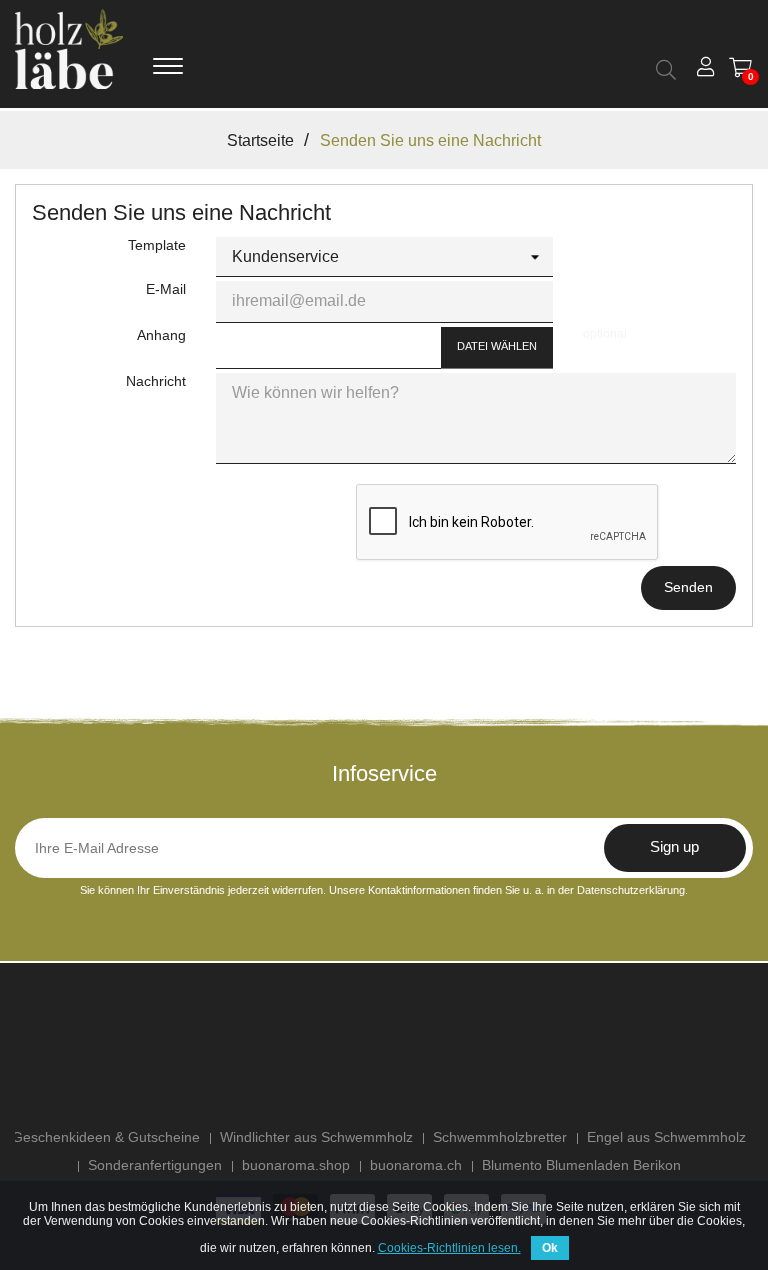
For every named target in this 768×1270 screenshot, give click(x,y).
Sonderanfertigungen (155, 1165)
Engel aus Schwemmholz (666, 1137)
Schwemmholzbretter (500, 1137)
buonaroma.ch (416, 1165)
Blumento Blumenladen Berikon (581, 1165)
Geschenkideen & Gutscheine (106, 1137)
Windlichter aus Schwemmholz (316, 1137)
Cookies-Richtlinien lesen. (449, 1248)
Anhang (161, 335)
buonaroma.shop (296, 1165)
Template (157, 245)
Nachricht (156, 381)
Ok (550, 1248)
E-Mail (166, 289)
